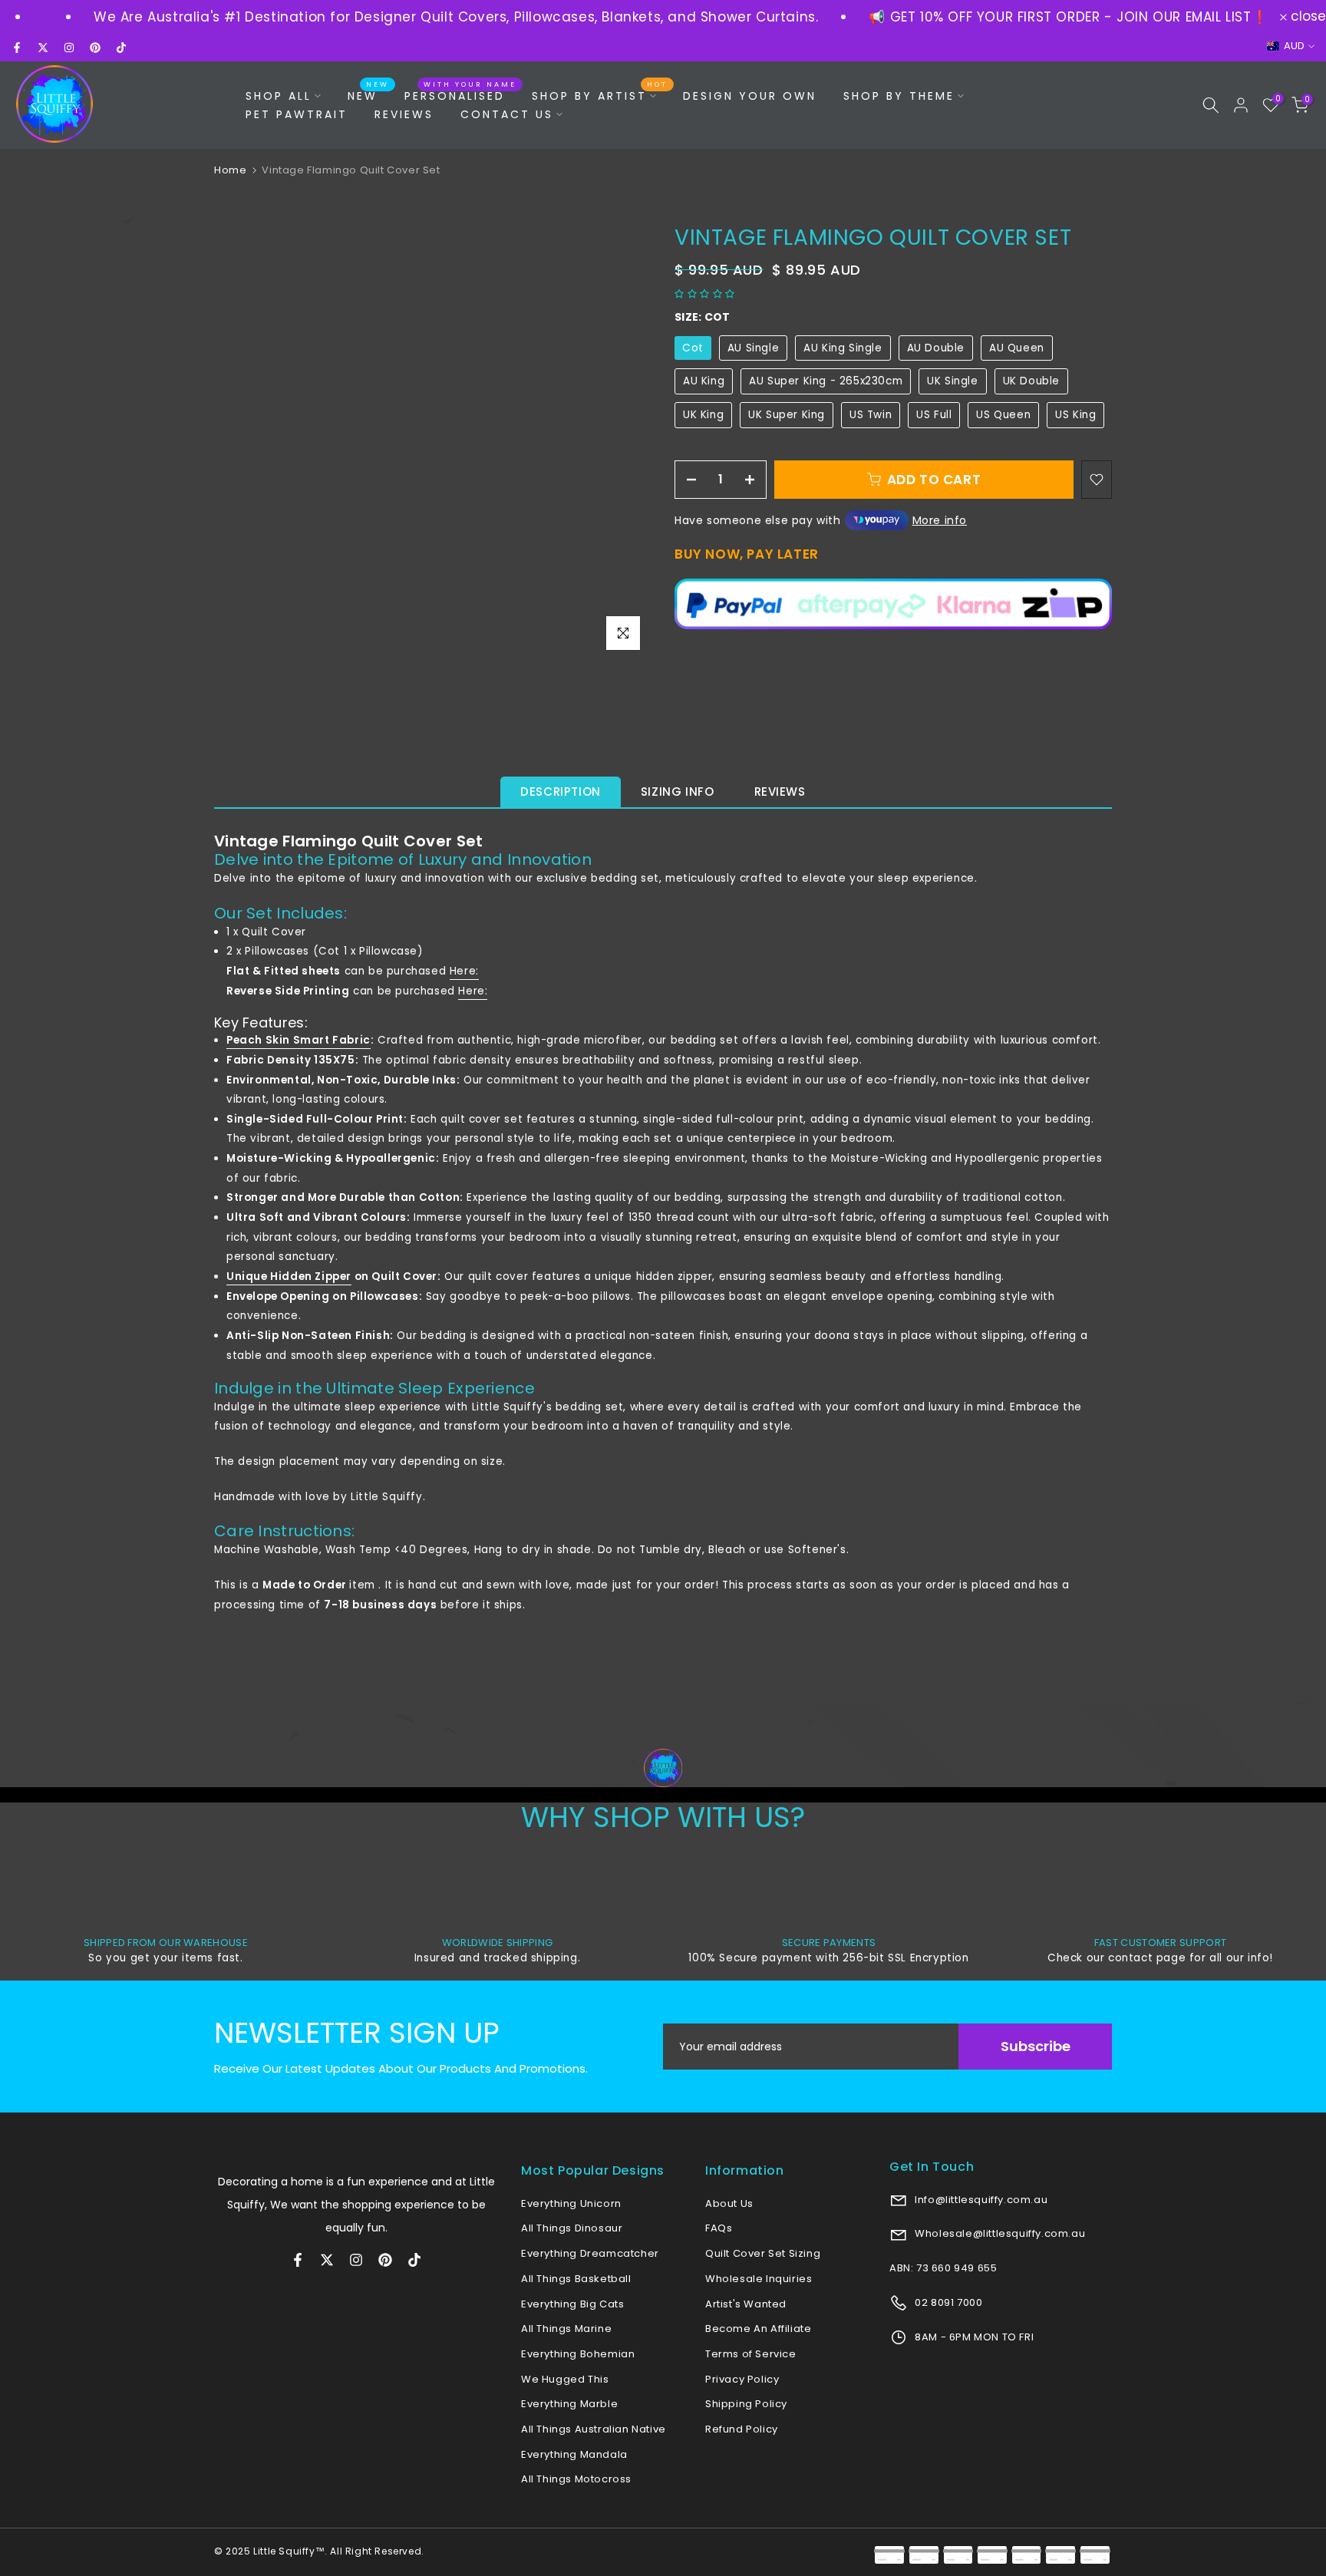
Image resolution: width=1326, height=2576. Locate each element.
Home (230, 170)
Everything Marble (569, 2404)
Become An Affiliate (758, 2329)
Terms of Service (751, 2354)
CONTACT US (507, 114)
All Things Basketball (576, 2279)
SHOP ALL (279, 96)
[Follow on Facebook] (17, 48)
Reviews (780, 792)
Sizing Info (678, 792)
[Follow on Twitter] (43, 48)
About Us (729, 2203)
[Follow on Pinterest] (95, 48)
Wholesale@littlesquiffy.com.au (999, 2233)
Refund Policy (742, 2429)
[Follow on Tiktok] (121, 48)
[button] (706, 294)
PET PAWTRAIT (297, 114)
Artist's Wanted (746, 2304)
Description (561, 792)
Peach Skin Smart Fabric (299, 1040)
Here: (464, 971)
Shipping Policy (746, 2404)
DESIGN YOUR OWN (750, 96)
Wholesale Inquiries (759, 2279)
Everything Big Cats (572, 2304)
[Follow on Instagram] (69, 48)
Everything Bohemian (578, 2354)
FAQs (719, 2228)
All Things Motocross (576, 2479)
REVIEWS (404, 114)
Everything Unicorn (571, 2203)
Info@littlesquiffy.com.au (980, 2200)
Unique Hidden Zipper (289, 1276)
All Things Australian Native (594, 2429)
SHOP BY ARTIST (600, 95)
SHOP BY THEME (899, 96)
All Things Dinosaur (572, 2228)
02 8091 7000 (948, 2302)
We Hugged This (565, 2379)
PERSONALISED (460, 95)
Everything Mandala (574, 2454)
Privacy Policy (742, 2379)
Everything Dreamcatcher (590, 2253)
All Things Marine (566, 2329)
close (1306, 16)
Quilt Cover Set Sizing (763, 2253)
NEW (368, 95)
